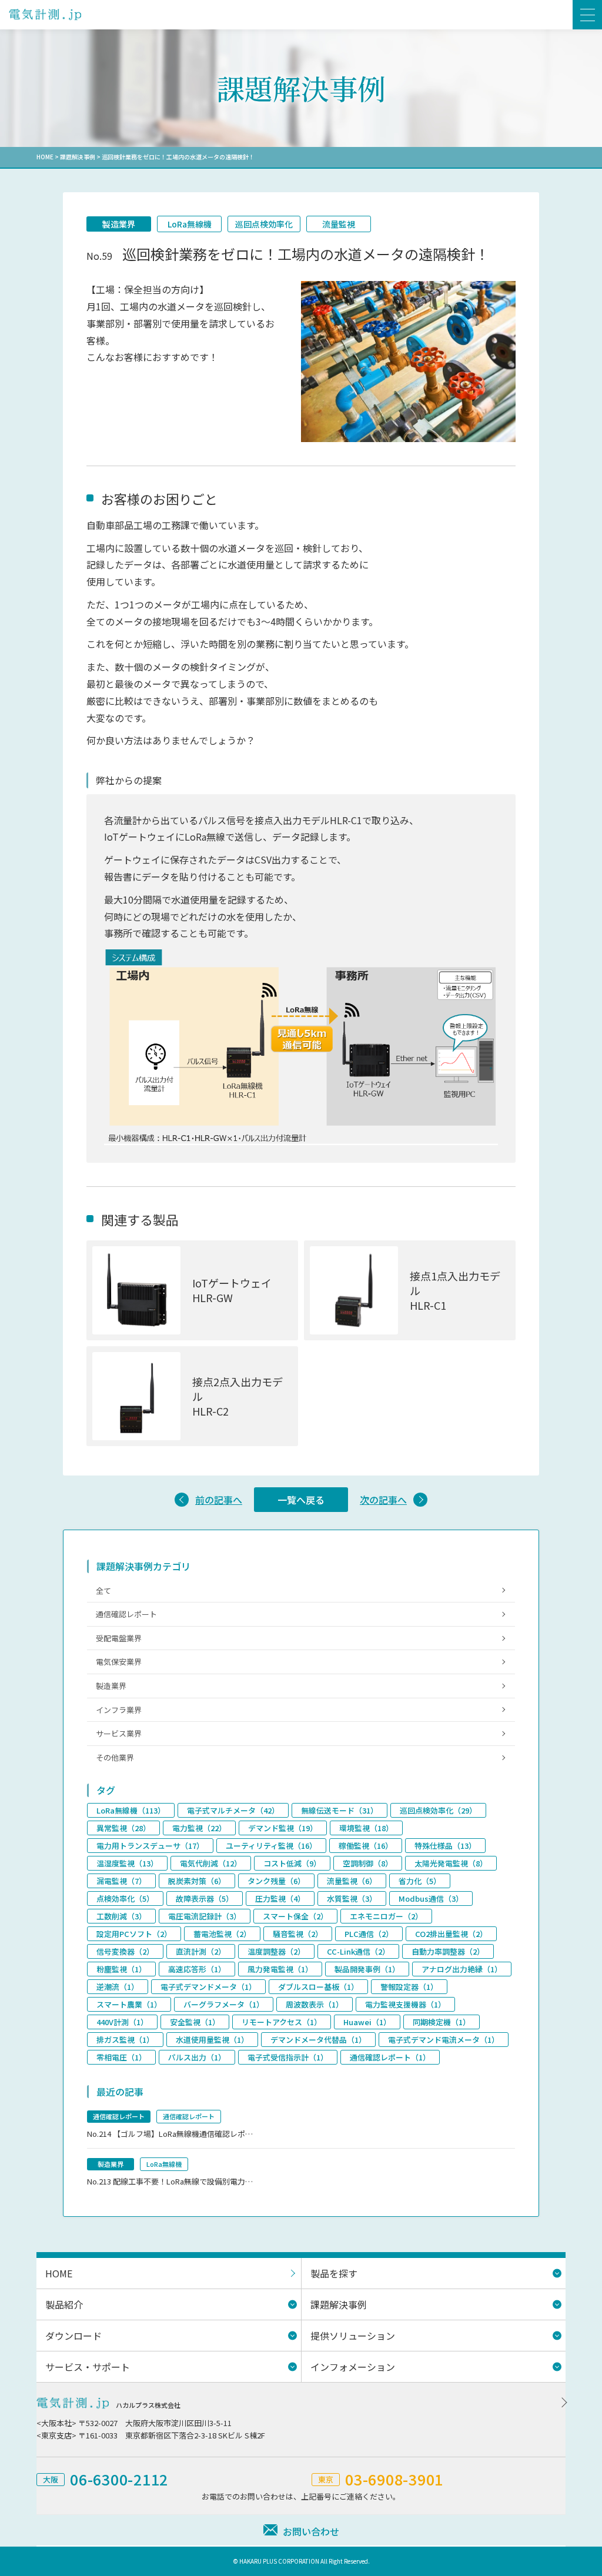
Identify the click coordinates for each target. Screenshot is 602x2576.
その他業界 (115, 1757)
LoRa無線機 (190, 224)
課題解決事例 (78, 157)
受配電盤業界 (119, 1638)
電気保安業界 (119, 1662)
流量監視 (339, 224)
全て (103, 1590)
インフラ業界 (119, 1710)
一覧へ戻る (301, 1500)
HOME (45, 157)
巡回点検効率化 (264, 224)
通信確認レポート (126, 1614)
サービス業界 (119, 1733)
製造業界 (119, 224)
